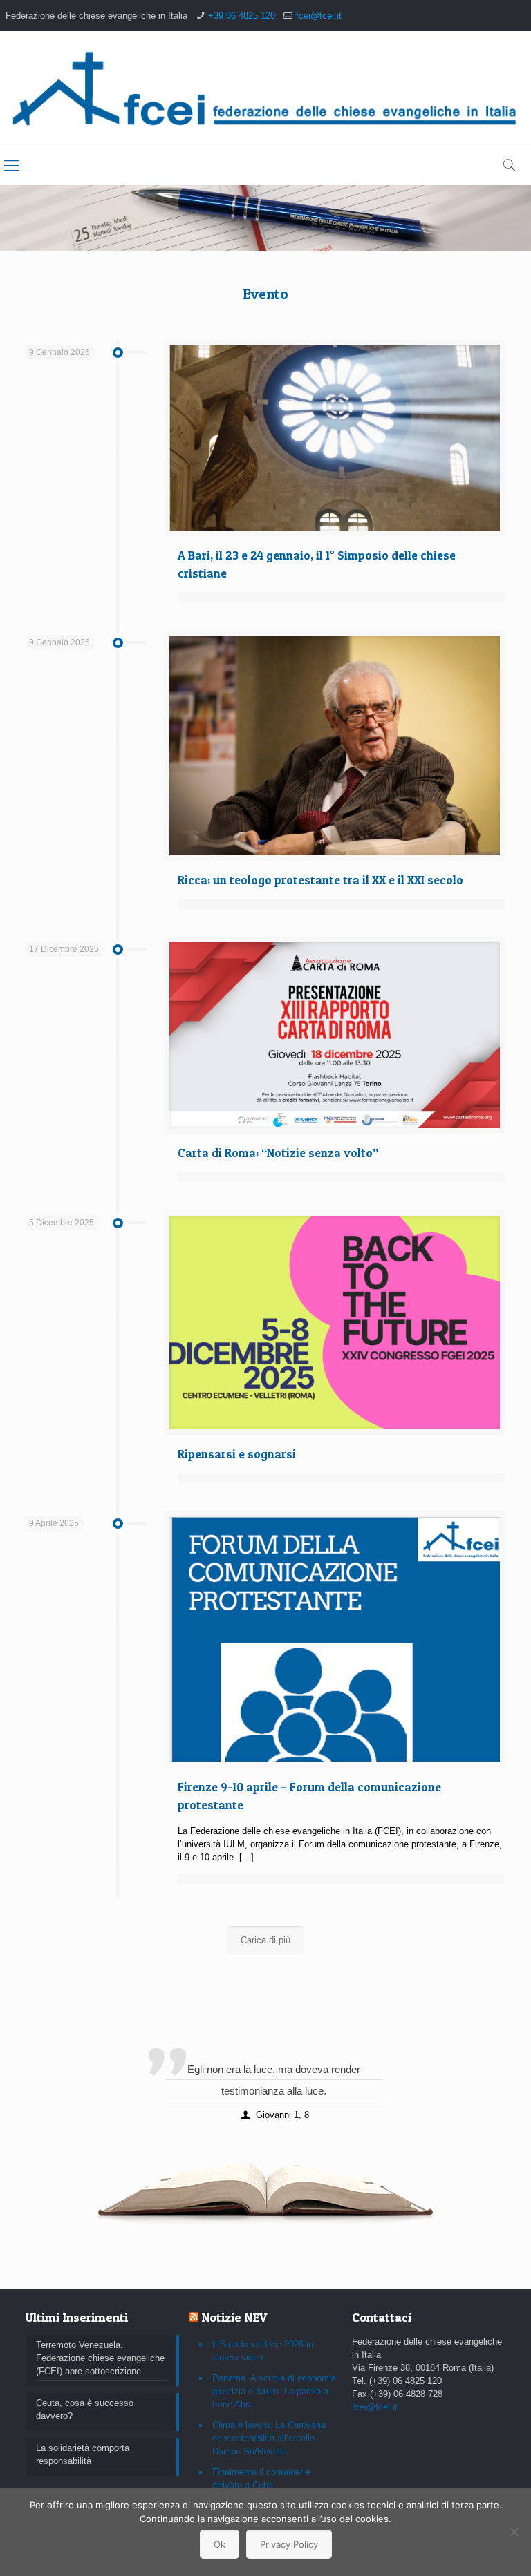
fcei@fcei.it (319, 16)
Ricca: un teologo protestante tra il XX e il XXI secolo (320, 880)
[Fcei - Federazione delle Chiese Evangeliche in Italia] (265, 88)
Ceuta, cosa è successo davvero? (85, 2410)
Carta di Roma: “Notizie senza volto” (278, 1153)
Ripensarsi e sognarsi (237, 1454)
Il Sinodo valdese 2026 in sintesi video (263, 2351)
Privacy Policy (289, 2544)
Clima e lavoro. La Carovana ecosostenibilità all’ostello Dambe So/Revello (269, 2438)
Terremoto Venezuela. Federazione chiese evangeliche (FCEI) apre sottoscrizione (100, 2358)
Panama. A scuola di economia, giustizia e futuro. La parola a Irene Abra (276, 2391)
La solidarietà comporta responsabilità (83, 2454)
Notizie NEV (234, 2317)
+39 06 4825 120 (242, 16)
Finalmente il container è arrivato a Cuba (261, 2479)
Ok (220, 2544)
